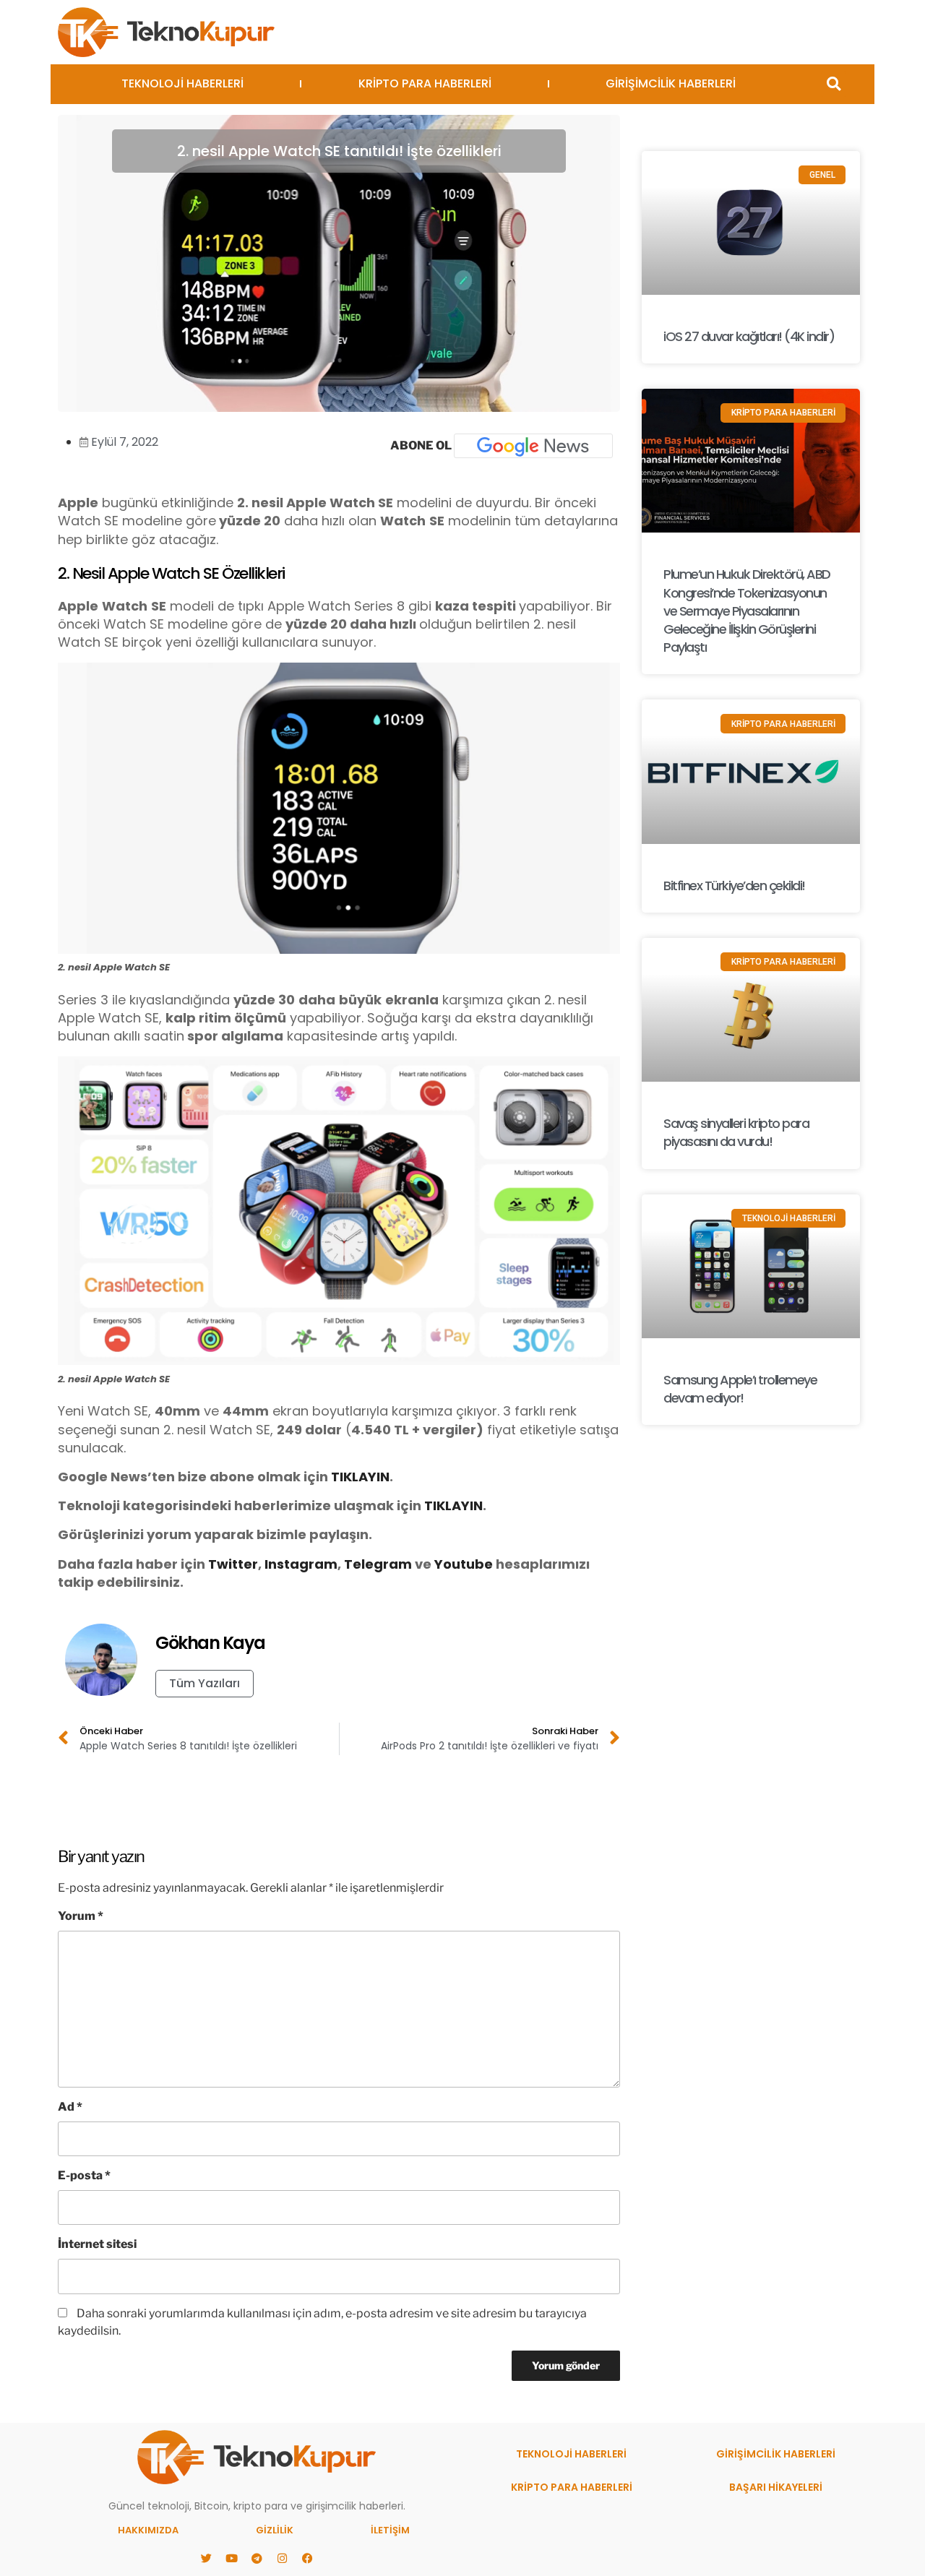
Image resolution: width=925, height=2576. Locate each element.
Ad (70, 2107)
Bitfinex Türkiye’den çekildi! (734, 886)
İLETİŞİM (390, 2530)
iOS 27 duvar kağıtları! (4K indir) (749, 336)
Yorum (81, 1916)
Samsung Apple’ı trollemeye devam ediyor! (740, 1389)
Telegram (378, 1564)
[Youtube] (231, 2558)
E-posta (84, 2175)
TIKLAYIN (360, 1477)
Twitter (233, 1564)
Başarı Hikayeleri (776, 2487)
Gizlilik (275, 2530)
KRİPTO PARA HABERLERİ (425, 83)
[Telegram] (257, 2558)
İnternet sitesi (97, 2244)
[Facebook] (307, 2558)
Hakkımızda (148, 2530)
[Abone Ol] (533, 446)
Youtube (464, 1564)
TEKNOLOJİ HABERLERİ (182, 83)
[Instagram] (282, 2558)
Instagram (301, 1564)
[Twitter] (206, 2558)
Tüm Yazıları (205, 1683)
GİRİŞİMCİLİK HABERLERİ (671, 83)
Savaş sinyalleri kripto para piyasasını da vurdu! (736, 1132)
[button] (834, 84)
